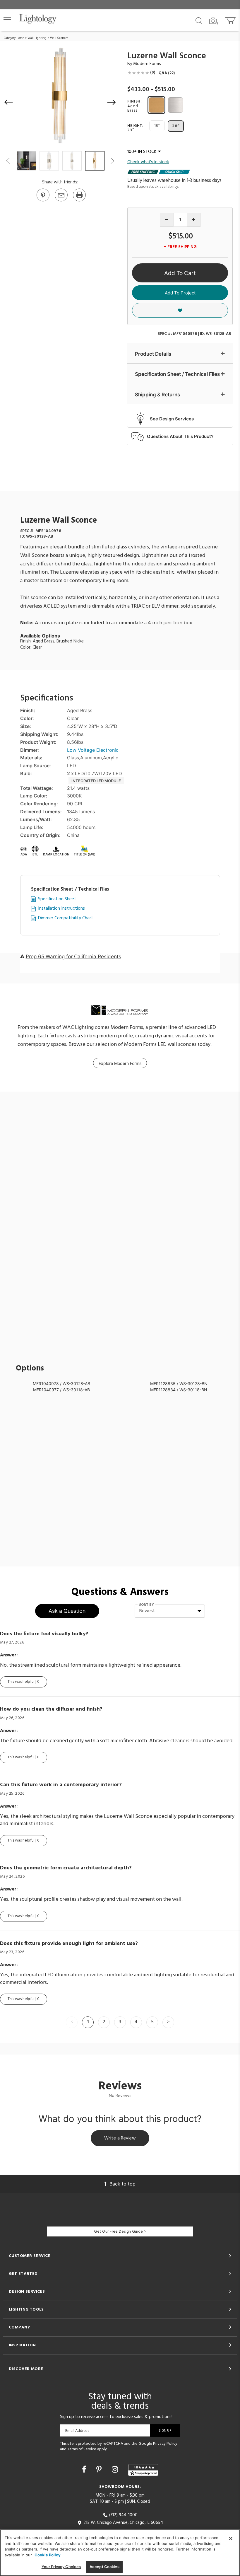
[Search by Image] (214, 21)
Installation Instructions (61, 909)
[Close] (231, 2539)
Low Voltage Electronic (93, 750)
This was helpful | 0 (24, 1682)
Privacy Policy (165, 2444)
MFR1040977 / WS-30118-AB (61, 1390)
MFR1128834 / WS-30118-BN (179, 1390)
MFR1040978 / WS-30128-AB (61, 1384)
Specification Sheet (57, 899)
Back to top (122, 2184)
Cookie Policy (48, 2555)
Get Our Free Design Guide (118, 2232)
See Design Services (172, 419)
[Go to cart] (231, 19)
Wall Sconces (59, 38)
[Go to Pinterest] (43, 201)
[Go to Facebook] (85, 2469)
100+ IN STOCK (142, 152)
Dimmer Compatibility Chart (66, 918)
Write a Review (120, 2138)
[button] (7, 20)
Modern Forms (147, 64)
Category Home (14, 38)
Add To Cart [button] (180, 273)
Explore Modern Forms (120, 1063)
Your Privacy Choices (61, 2567)
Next (112, 161)
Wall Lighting (37, 38)
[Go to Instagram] (116, 2469)
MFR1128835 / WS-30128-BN (179, 1384)
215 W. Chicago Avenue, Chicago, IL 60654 (123, 2523)
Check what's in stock (148, 162)
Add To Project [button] (180, 293)
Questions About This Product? (180, 436)
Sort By (146, 1605)
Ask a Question (67, 1611)
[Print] (79, 201)
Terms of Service (82, 2449)
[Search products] (199, 20)
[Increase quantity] (194, 220)
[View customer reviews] (143, 2470)
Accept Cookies (104, 2567)
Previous (8, 161)
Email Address (77, 2431)
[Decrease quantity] (167, 220)
